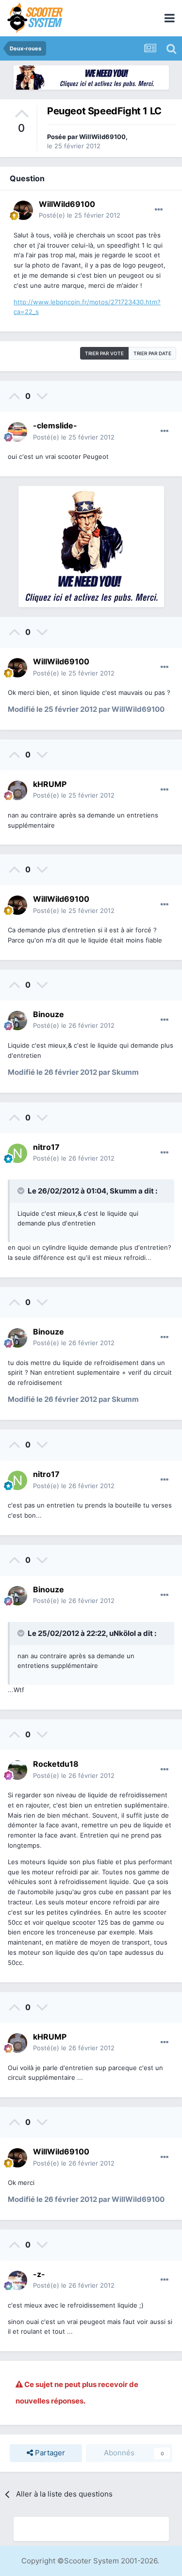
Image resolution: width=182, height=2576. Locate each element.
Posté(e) (80, 215)
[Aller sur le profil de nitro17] (17, 1153)
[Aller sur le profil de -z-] (17, 2280)
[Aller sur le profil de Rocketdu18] (17, 1770)
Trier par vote (104, 353)
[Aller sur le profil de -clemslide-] (17, 432)
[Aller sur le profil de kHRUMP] (17, 790)
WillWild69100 (102, 137)
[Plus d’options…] (159, 210)
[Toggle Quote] (22, 1191)
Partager (49, 2453)
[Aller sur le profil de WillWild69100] (23, 210)
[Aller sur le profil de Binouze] (17, 1021)
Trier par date (152, 353)
